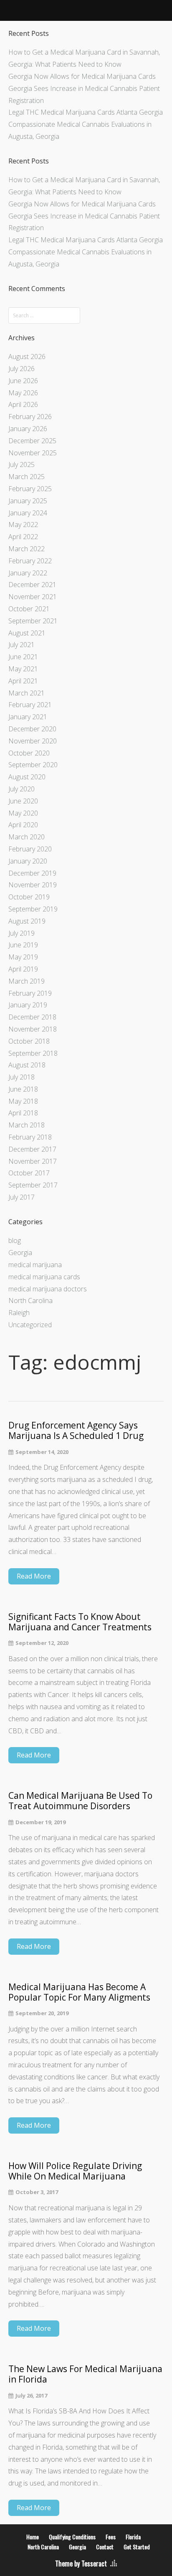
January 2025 (28, 501)
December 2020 (32, 729)
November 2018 (33, 1029)
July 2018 (21, 1077)
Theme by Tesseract (81, 2563)
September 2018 (33, 1053)
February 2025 (30, 489)
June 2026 (23, 381)
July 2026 (21, 369)
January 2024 (28, 513)
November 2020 (33, 741)
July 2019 (21, 933)
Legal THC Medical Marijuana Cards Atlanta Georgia (86, 112)
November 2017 (33, 1161)
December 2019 (32, 873)
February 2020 (30, 849)
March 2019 (27, 981)
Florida (133, 2537)
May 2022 (23, 525)
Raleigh (19, 1313)
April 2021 (23, 681)
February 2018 (30, 1137)
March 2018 (27, 1125)
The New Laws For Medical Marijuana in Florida (85, 2374)
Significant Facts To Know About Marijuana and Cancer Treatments (80, 1622)
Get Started (137, 2547)
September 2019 (33, 909)
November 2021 (33, 597)
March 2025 (27, 477)
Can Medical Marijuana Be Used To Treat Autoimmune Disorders (80, 1801)
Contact (105, 2547)
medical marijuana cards (44, 1277)
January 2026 (28, 429)
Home (33, 2537)
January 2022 (28, 573)
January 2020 (28, 861)
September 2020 (33, 765)
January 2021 (28, 717)
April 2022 (23, 537)
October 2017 (29, 1173)
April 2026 (23, 404)
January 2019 (28, 1005)
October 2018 (29, 1041)
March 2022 (27, 549)
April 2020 (23, 825)
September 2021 (33, 621)
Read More (34, 1576)
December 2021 (32, 585)
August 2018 (27, 1065)
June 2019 (23, 945)
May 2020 (23, 813)
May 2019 (23, 957)
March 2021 (27, 693)
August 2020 (27, 777)
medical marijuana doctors (48, 1289)
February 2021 (30, 705)
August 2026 (27, 357)
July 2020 (21, 789)
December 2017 (32, 1149)
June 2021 (23, 657)
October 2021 (29, 609)
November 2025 (33, 453)
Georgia (20, 1253)
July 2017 (21, 1197)
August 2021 (27, 633)
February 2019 (30, 993)
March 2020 (27, 837)
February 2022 (30, 561)
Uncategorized (30, 1325)
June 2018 (23, 1089)
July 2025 (21, 464)
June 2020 (23, 801)
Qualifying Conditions (72, 2537)
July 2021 (21, 645)
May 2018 (23, 1101)
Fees (111, 2537)
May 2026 (23, 393)
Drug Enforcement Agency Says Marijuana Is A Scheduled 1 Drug (76, 1431)
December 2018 (32, 1017)
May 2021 (23, 669)
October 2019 (29, 897)
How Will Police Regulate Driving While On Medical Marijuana (75, 2171)
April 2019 (23, 969)
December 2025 (32, 441)
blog (15, 1240)
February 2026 (30, 417)
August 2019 (27, 921)
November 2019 (33, 885)
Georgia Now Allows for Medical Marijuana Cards (82, 76)
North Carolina (30, 1301)
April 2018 (23, 1113)
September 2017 (33, 1185)
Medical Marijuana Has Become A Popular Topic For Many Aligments (79, 1992)
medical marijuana (35, 1265)
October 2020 (29, 753)
